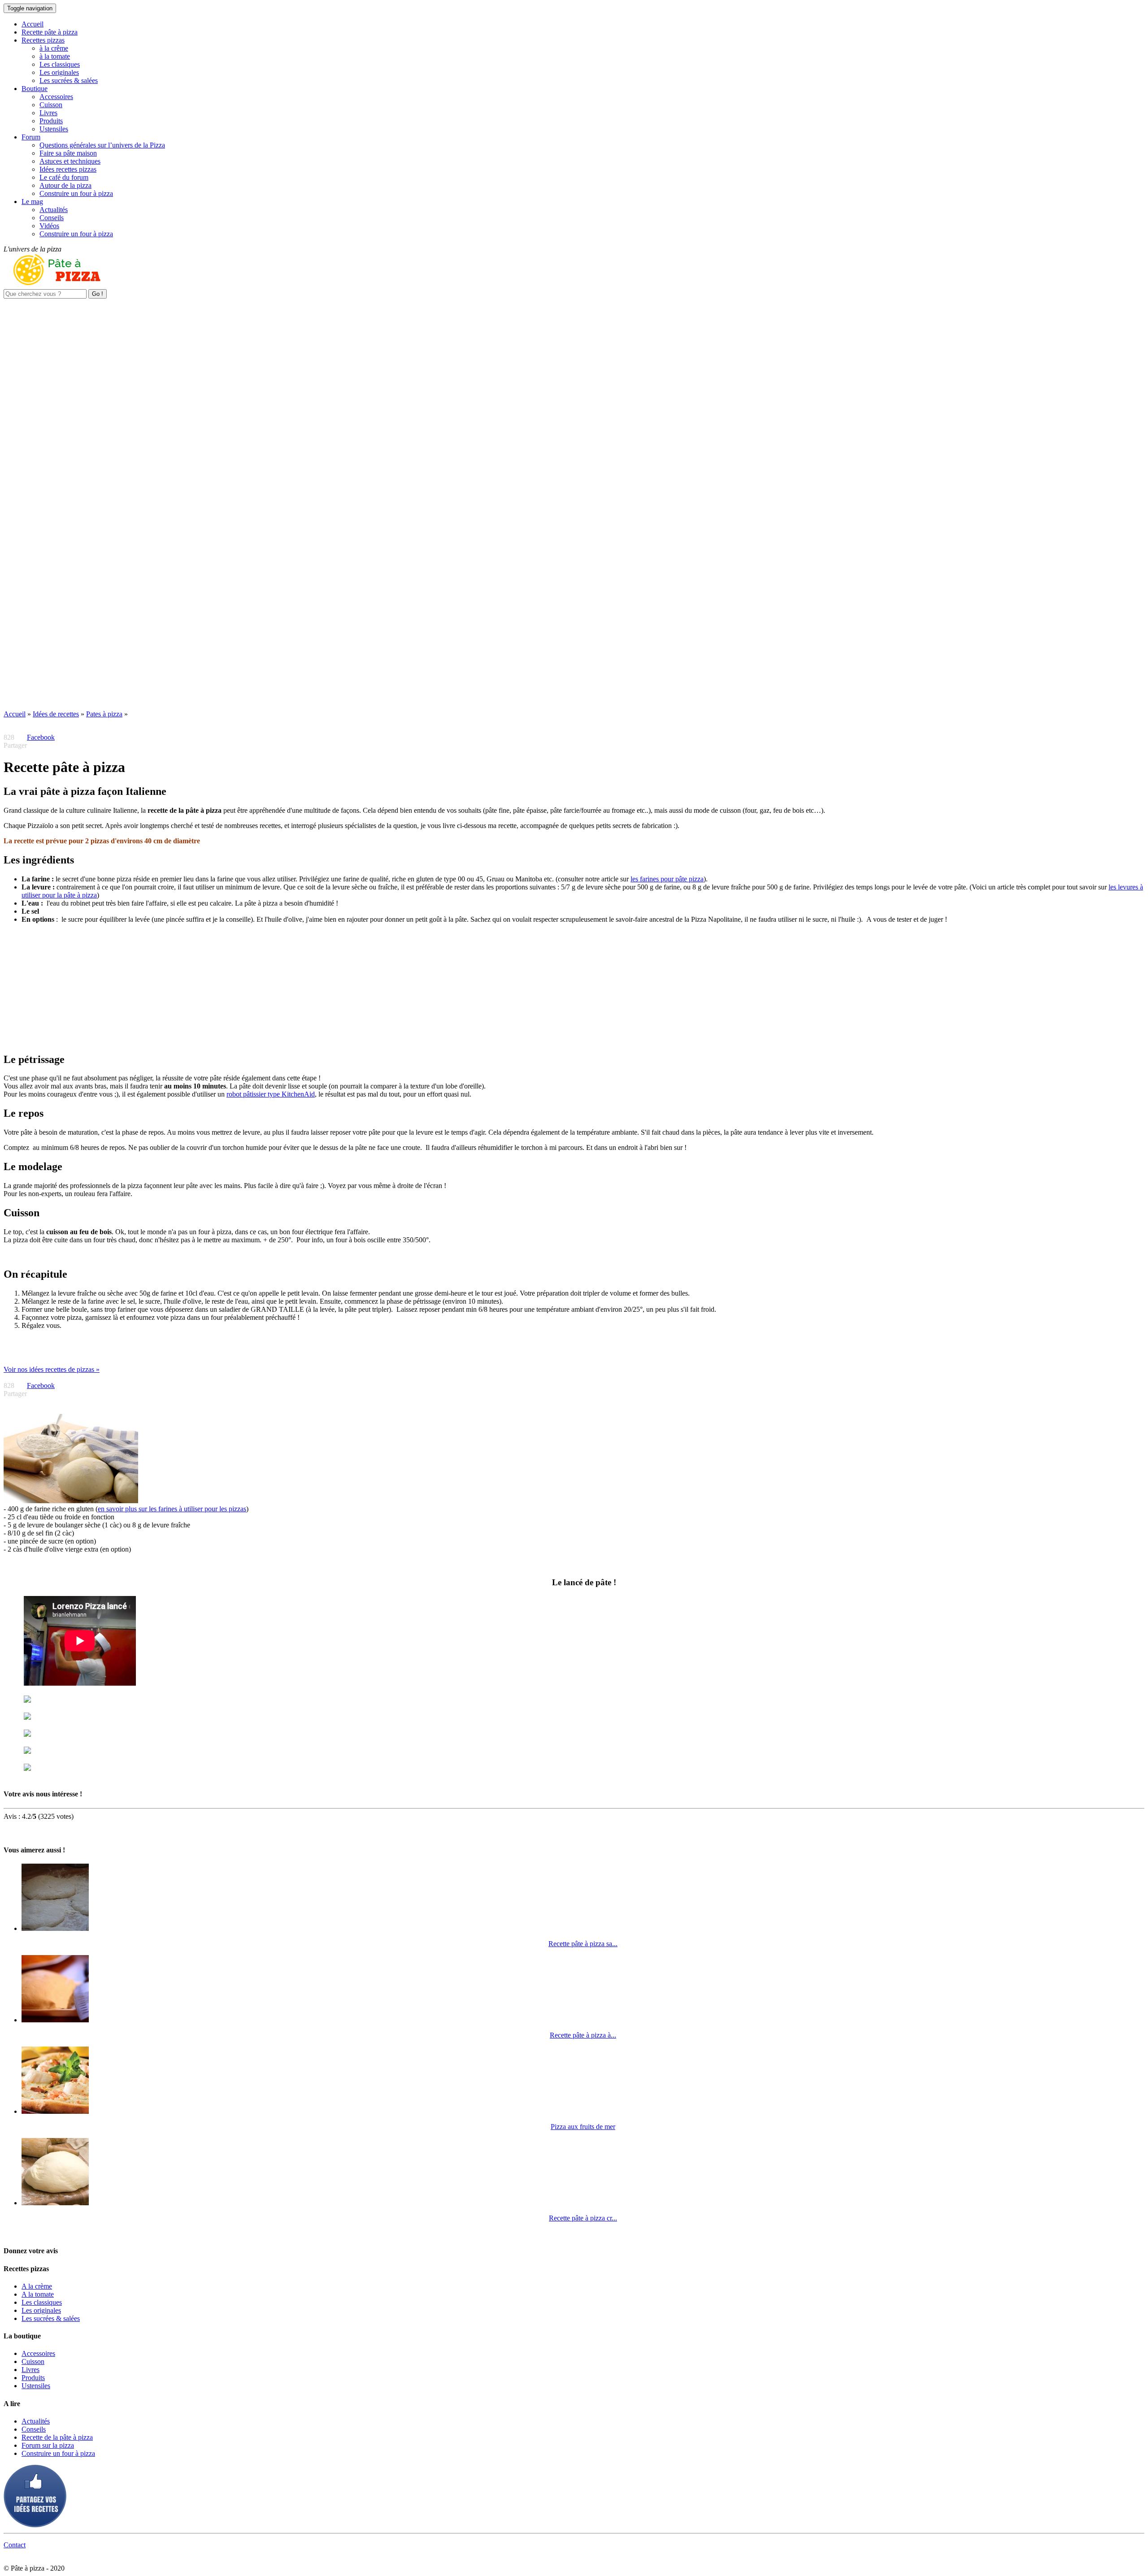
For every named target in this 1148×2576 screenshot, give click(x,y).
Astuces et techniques (70, 161)
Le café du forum (64, 177)
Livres (48, 113)
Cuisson (51, 105)
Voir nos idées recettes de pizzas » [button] (52, 1369)
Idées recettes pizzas (68, 169)
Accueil (33, 24)
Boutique (35, 89)
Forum (31, 137)
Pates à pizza (104, 714)
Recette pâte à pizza (50, 32)
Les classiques (60, 64)
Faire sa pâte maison (68, 153)
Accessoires (56, 97)
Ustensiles (54, 129)
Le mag (32, 202)
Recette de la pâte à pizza (57, 2437)
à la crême (54, 48)
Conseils (52, 218)
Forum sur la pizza (48, 2445)
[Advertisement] (574, 361)
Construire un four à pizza (76, 193)
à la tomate (55, 56)
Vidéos (49, 226)
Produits (51, 121)
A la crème (37, 2286)
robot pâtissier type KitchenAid (271, 1094)
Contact (15, 2545)
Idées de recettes (56, 714)
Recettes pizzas (43, 40)
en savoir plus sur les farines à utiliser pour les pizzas (172, 1509)
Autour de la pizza (65, 185)
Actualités (54, 210)
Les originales (59, 72)
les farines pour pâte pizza (667, 879)
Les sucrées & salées (69, 80)
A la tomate (38, 2294)
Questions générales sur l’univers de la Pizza (102, 145)
